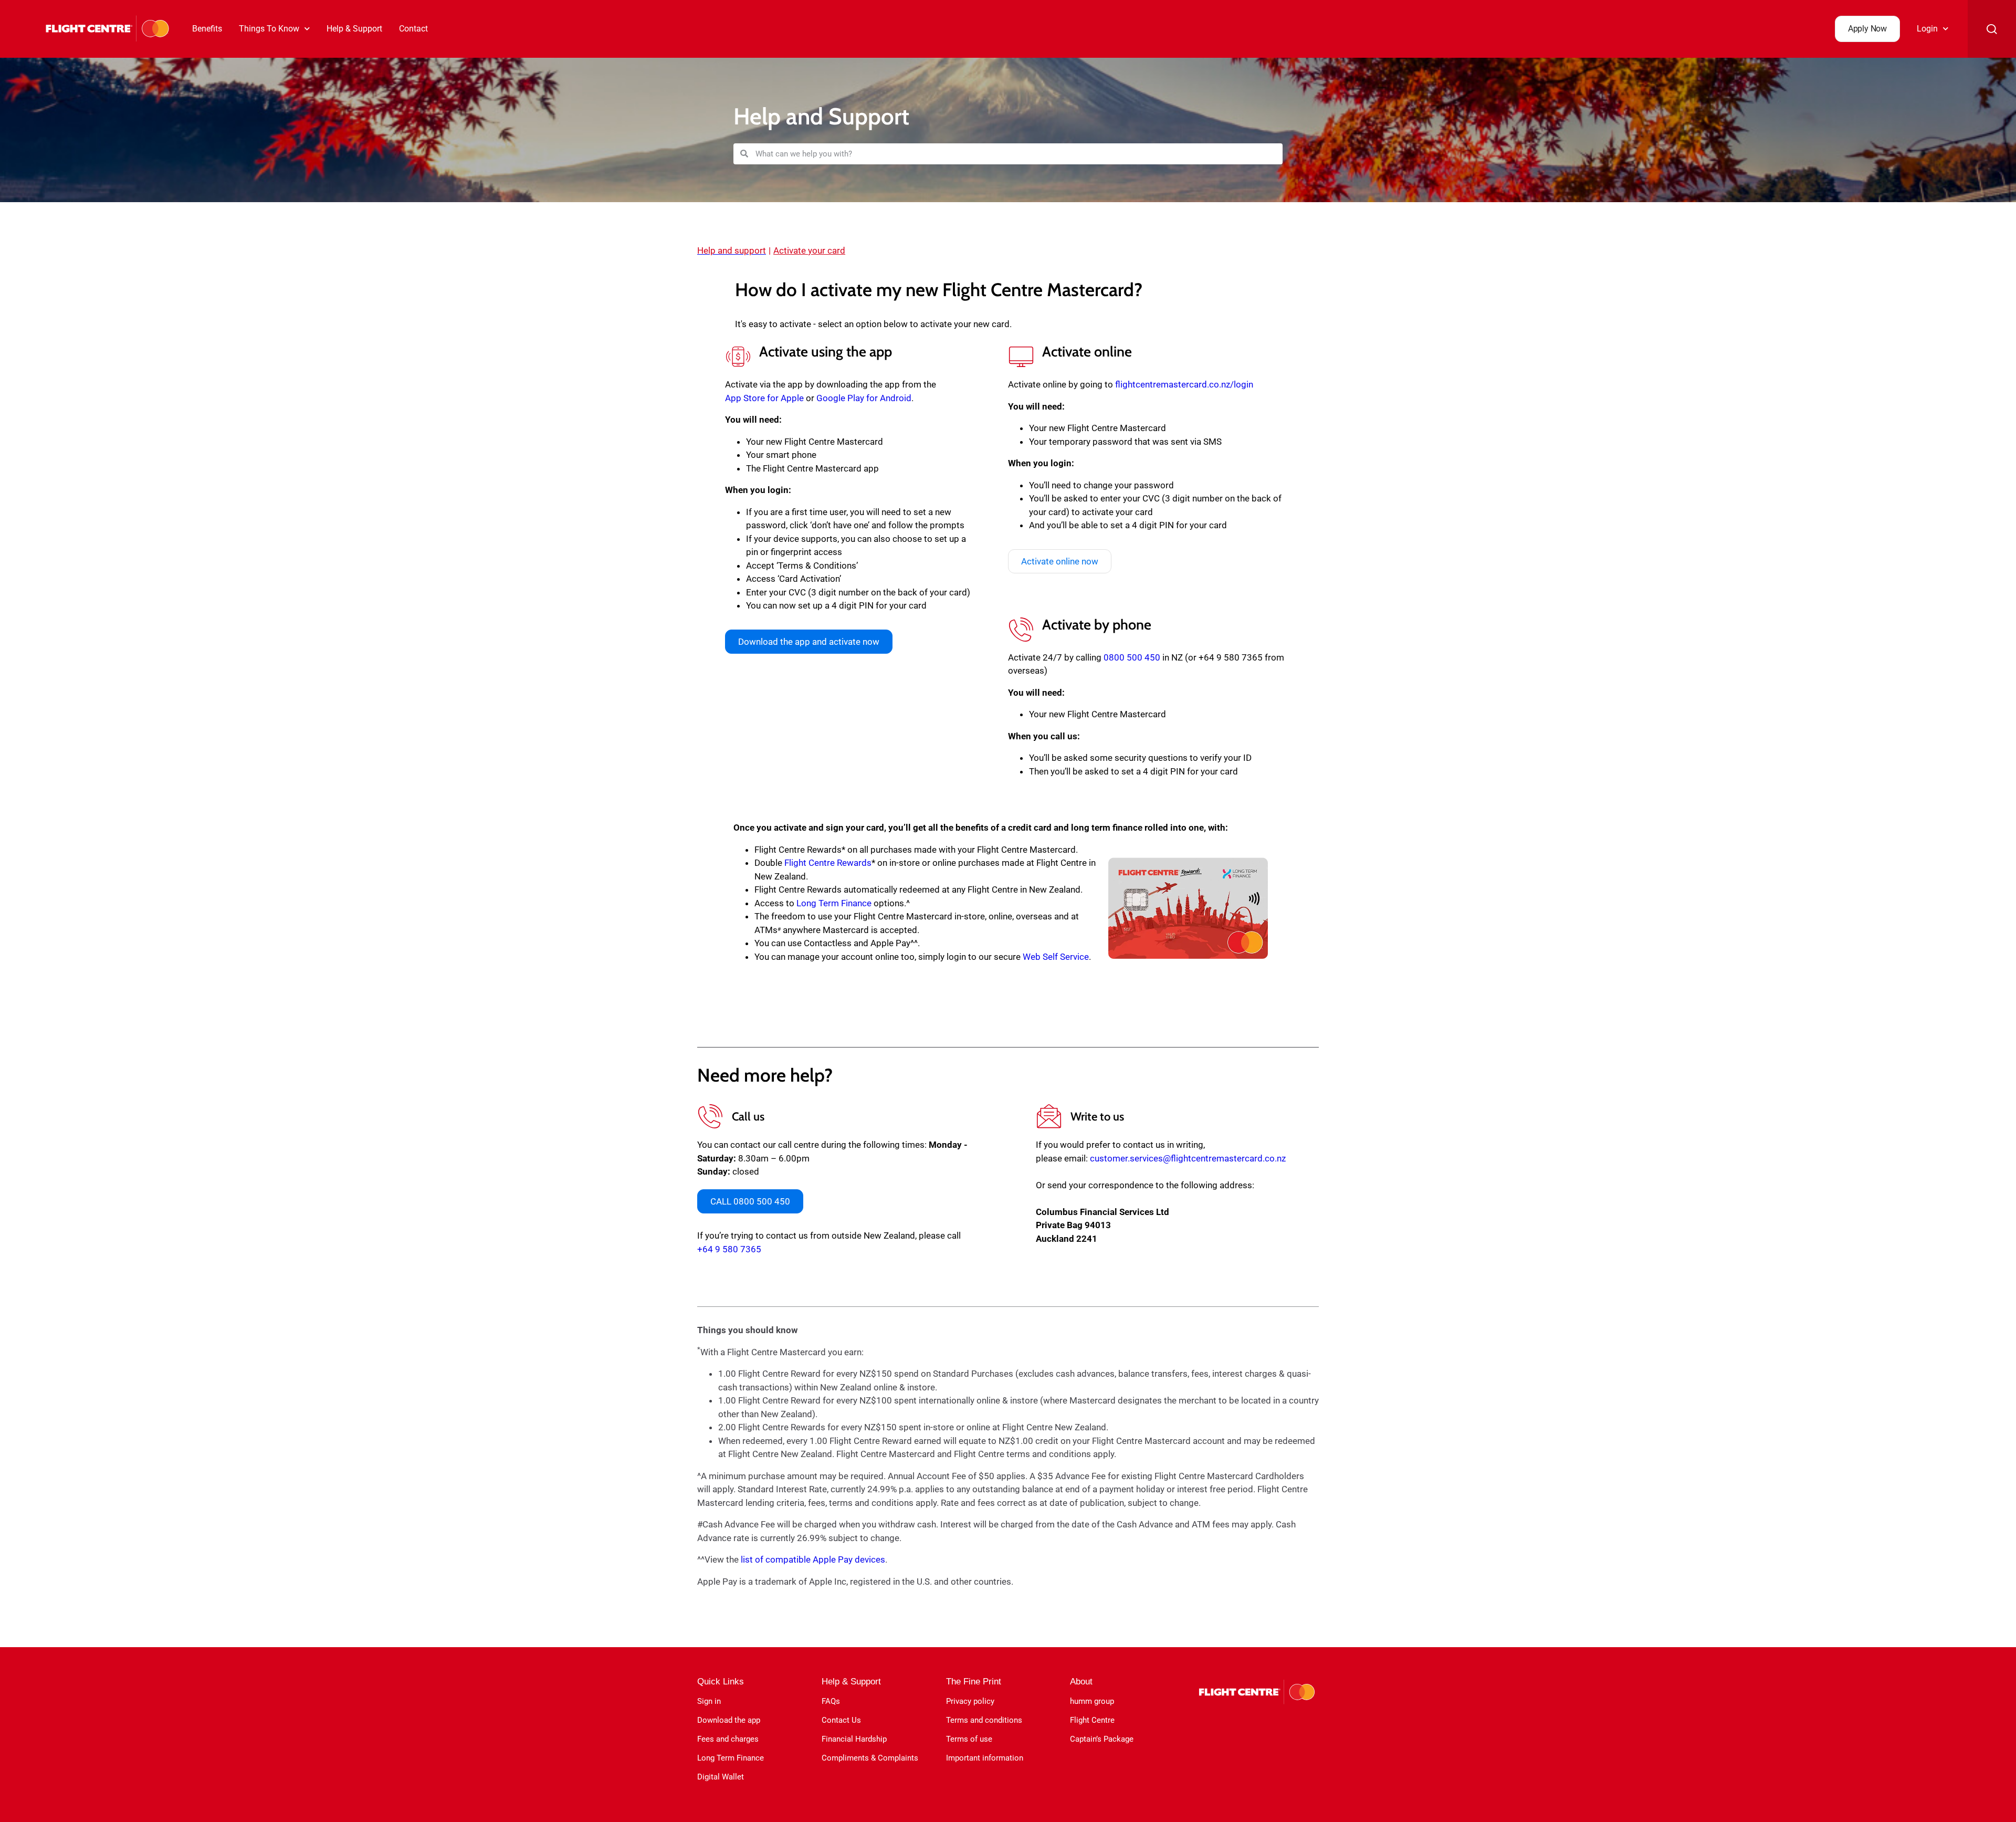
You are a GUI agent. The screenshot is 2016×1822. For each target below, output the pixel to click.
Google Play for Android (864, 398)
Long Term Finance (834, 903)
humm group (1092, 1701)
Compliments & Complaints (870, 1758)
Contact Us (841, 1720)
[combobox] (1015, 154)
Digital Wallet (721, 1777)
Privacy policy (970, 1701)
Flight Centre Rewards (828, 863)
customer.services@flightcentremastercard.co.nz (1188, 1158)
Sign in (709, 1701)
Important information (985, 1758)
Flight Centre (1092, 1720)
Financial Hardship (854, 1739)
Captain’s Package (1102, 1739)
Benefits (207, 29)
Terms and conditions (984, 1720)
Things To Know (269, 29)
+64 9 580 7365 (729, 1249)
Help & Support (354, 29)
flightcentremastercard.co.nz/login (1184, 384)
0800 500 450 (1132, 657)
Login (1927, 29)
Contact (413, 29)
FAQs (831, 1701)
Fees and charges (728, 1739)
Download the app (729, 1720)
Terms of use (969, 1739)
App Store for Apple (764, 398)
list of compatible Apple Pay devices (813, 1559)
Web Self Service (1056, 957)
